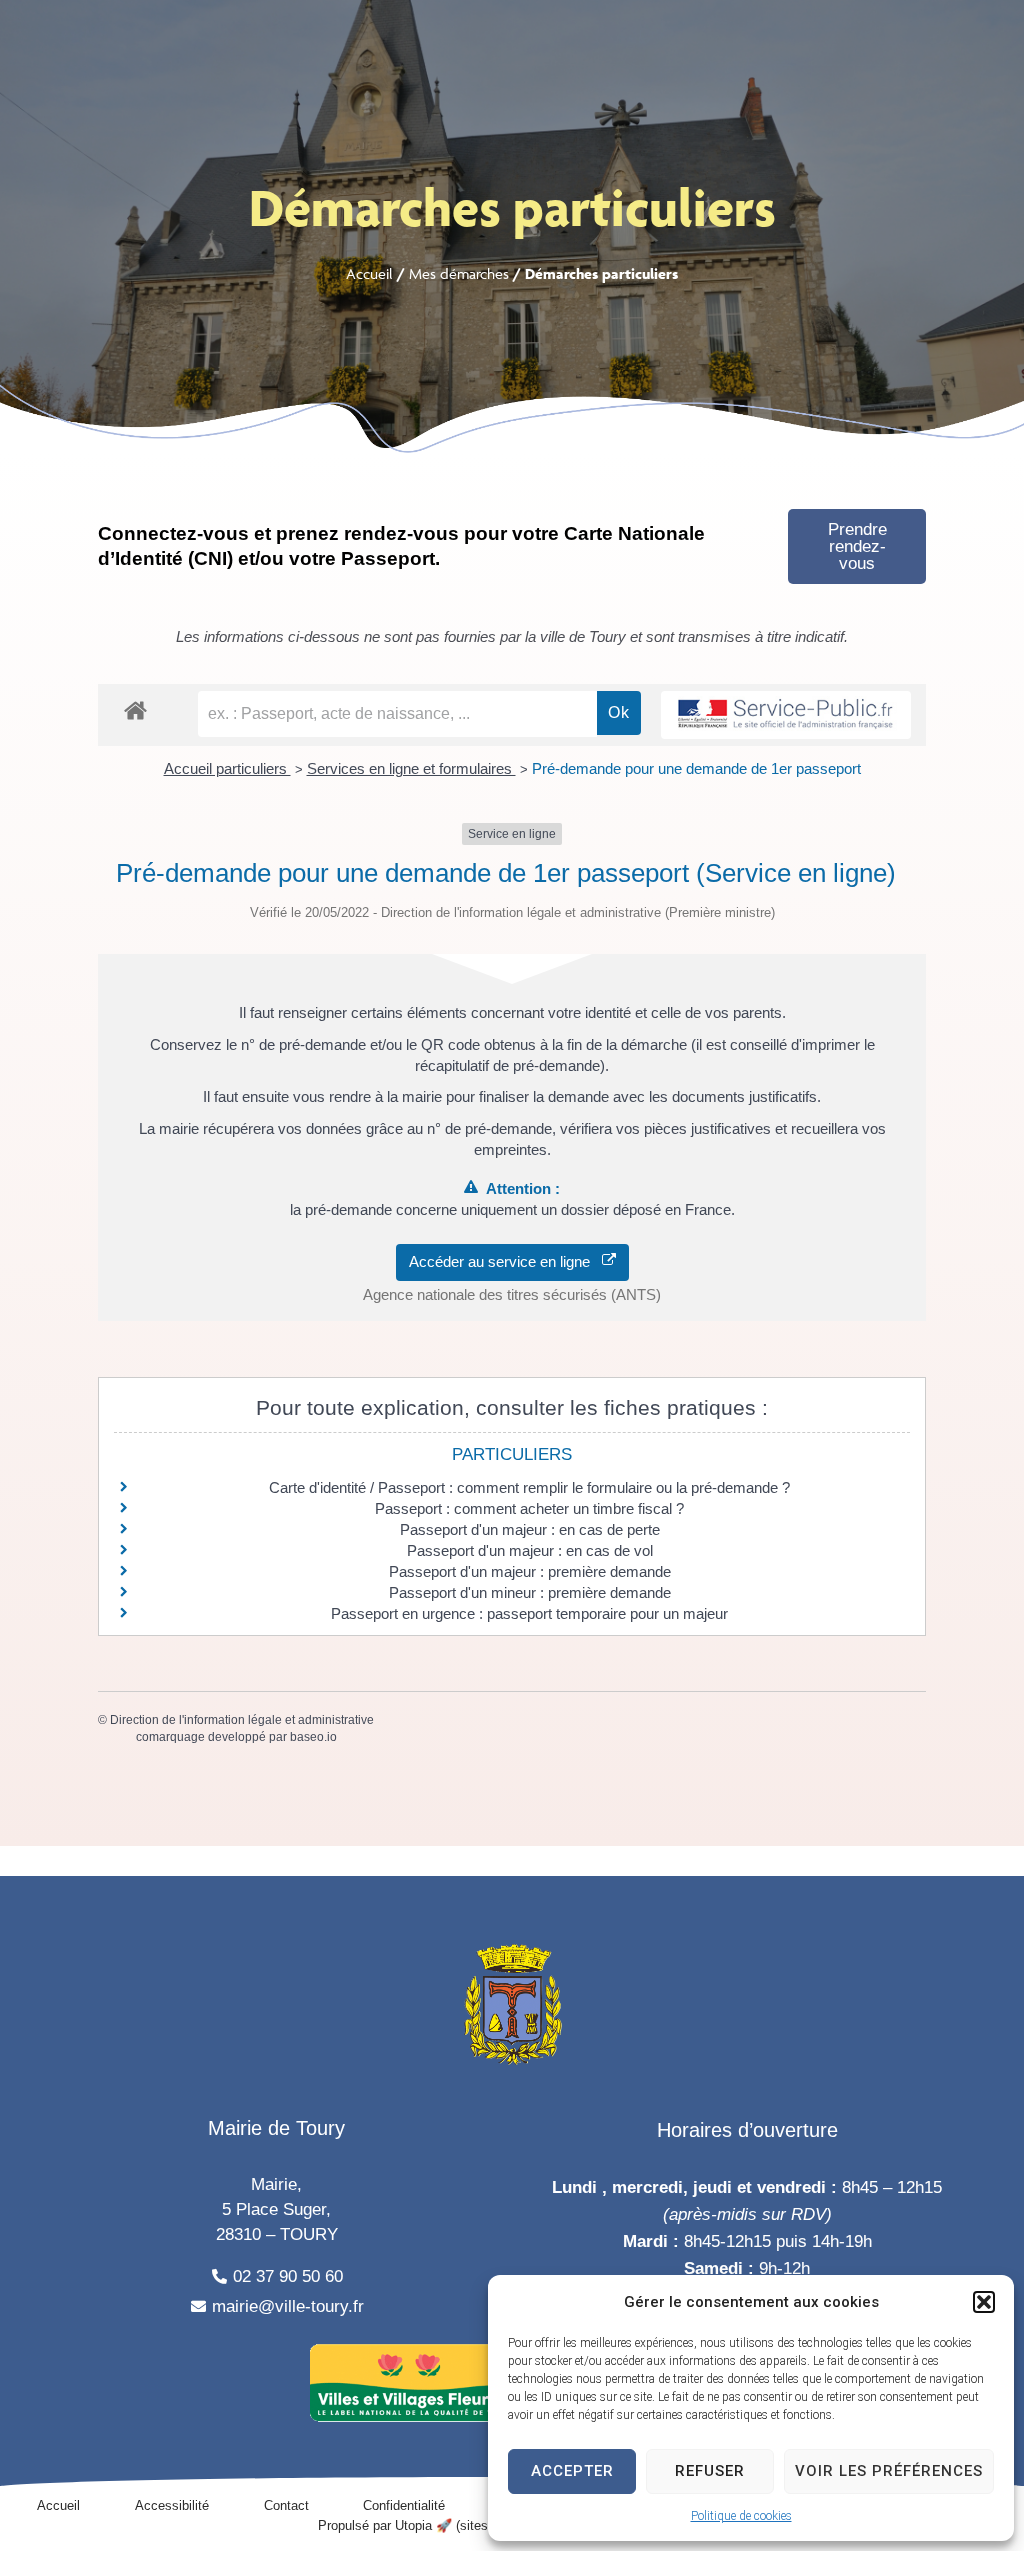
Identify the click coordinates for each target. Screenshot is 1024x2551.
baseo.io (313, 1737)
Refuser (710, 2471)
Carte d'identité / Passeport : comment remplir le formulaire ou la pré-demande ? (529, 1487)
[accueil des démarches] (135, 709)
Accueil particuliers (227, 768)
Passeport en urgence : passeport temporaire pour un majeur (529, 1613)
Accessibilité (172, 2505)
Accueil (369, 273)
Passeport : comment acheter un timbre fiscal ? (529, 1508)
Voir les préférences (889, 2471)
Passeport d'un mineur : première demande (530, 1592)
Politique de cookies (741, 2516)
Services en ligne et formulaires (411, 768)
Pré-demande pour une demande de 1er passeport (696, 768)
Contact (286, 2505)
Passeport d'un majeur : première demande (530, 1571)
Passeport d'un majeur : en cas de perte (530, 1529)
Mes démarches (459, 273)
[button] (984, 2302)
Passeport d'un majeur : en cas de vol (530, 1550)
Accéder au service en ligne (505, 1261)
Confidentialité (404, 2505)
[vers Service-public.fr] (786, 715)
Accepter (572, 2471)
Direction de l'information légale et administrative (242, 1720)
